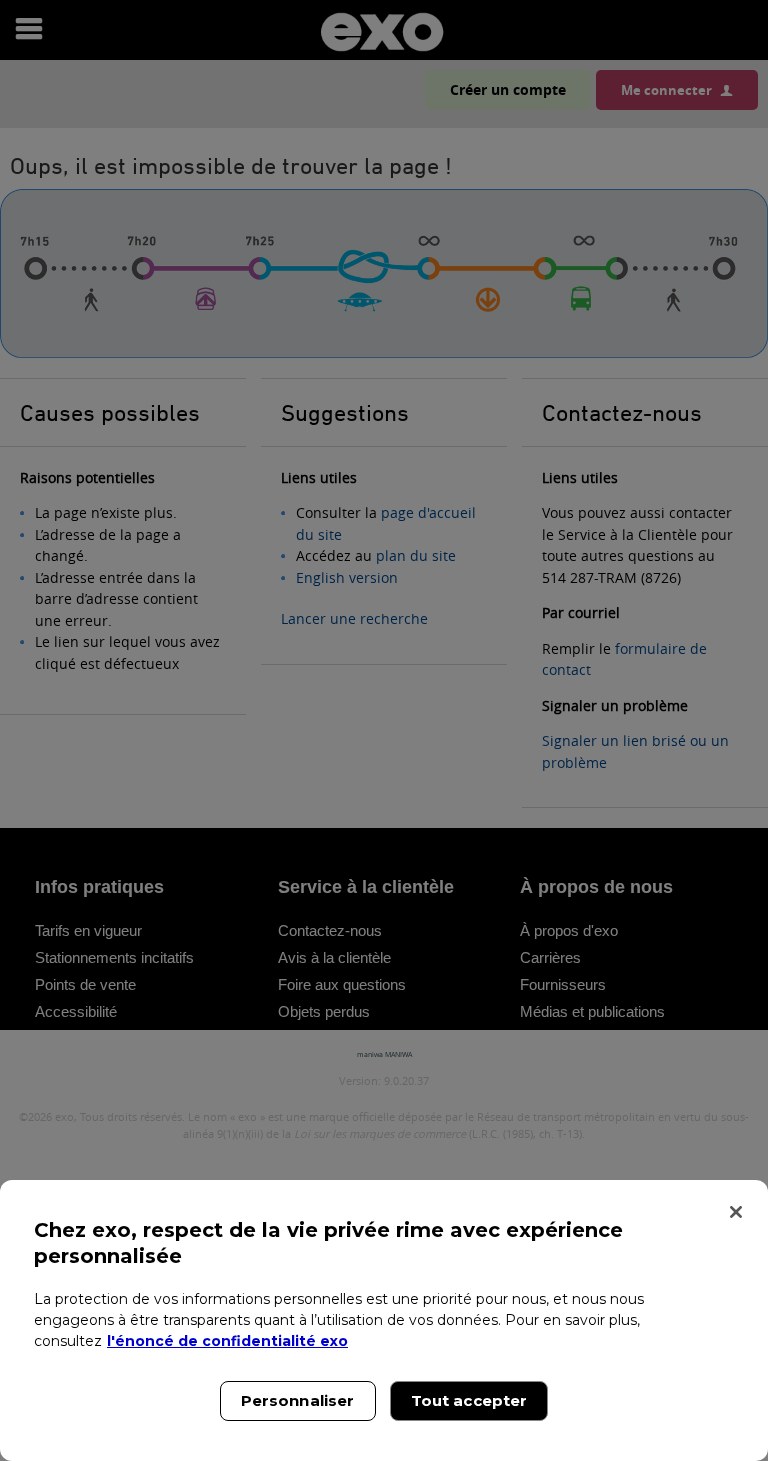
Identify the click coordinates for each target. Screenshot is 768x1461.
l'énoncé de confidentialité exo (227, 1341)
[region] (384, 1320)
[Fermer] (736, 1212)
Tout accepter (469, 1400)
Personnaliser (298, 1400)
